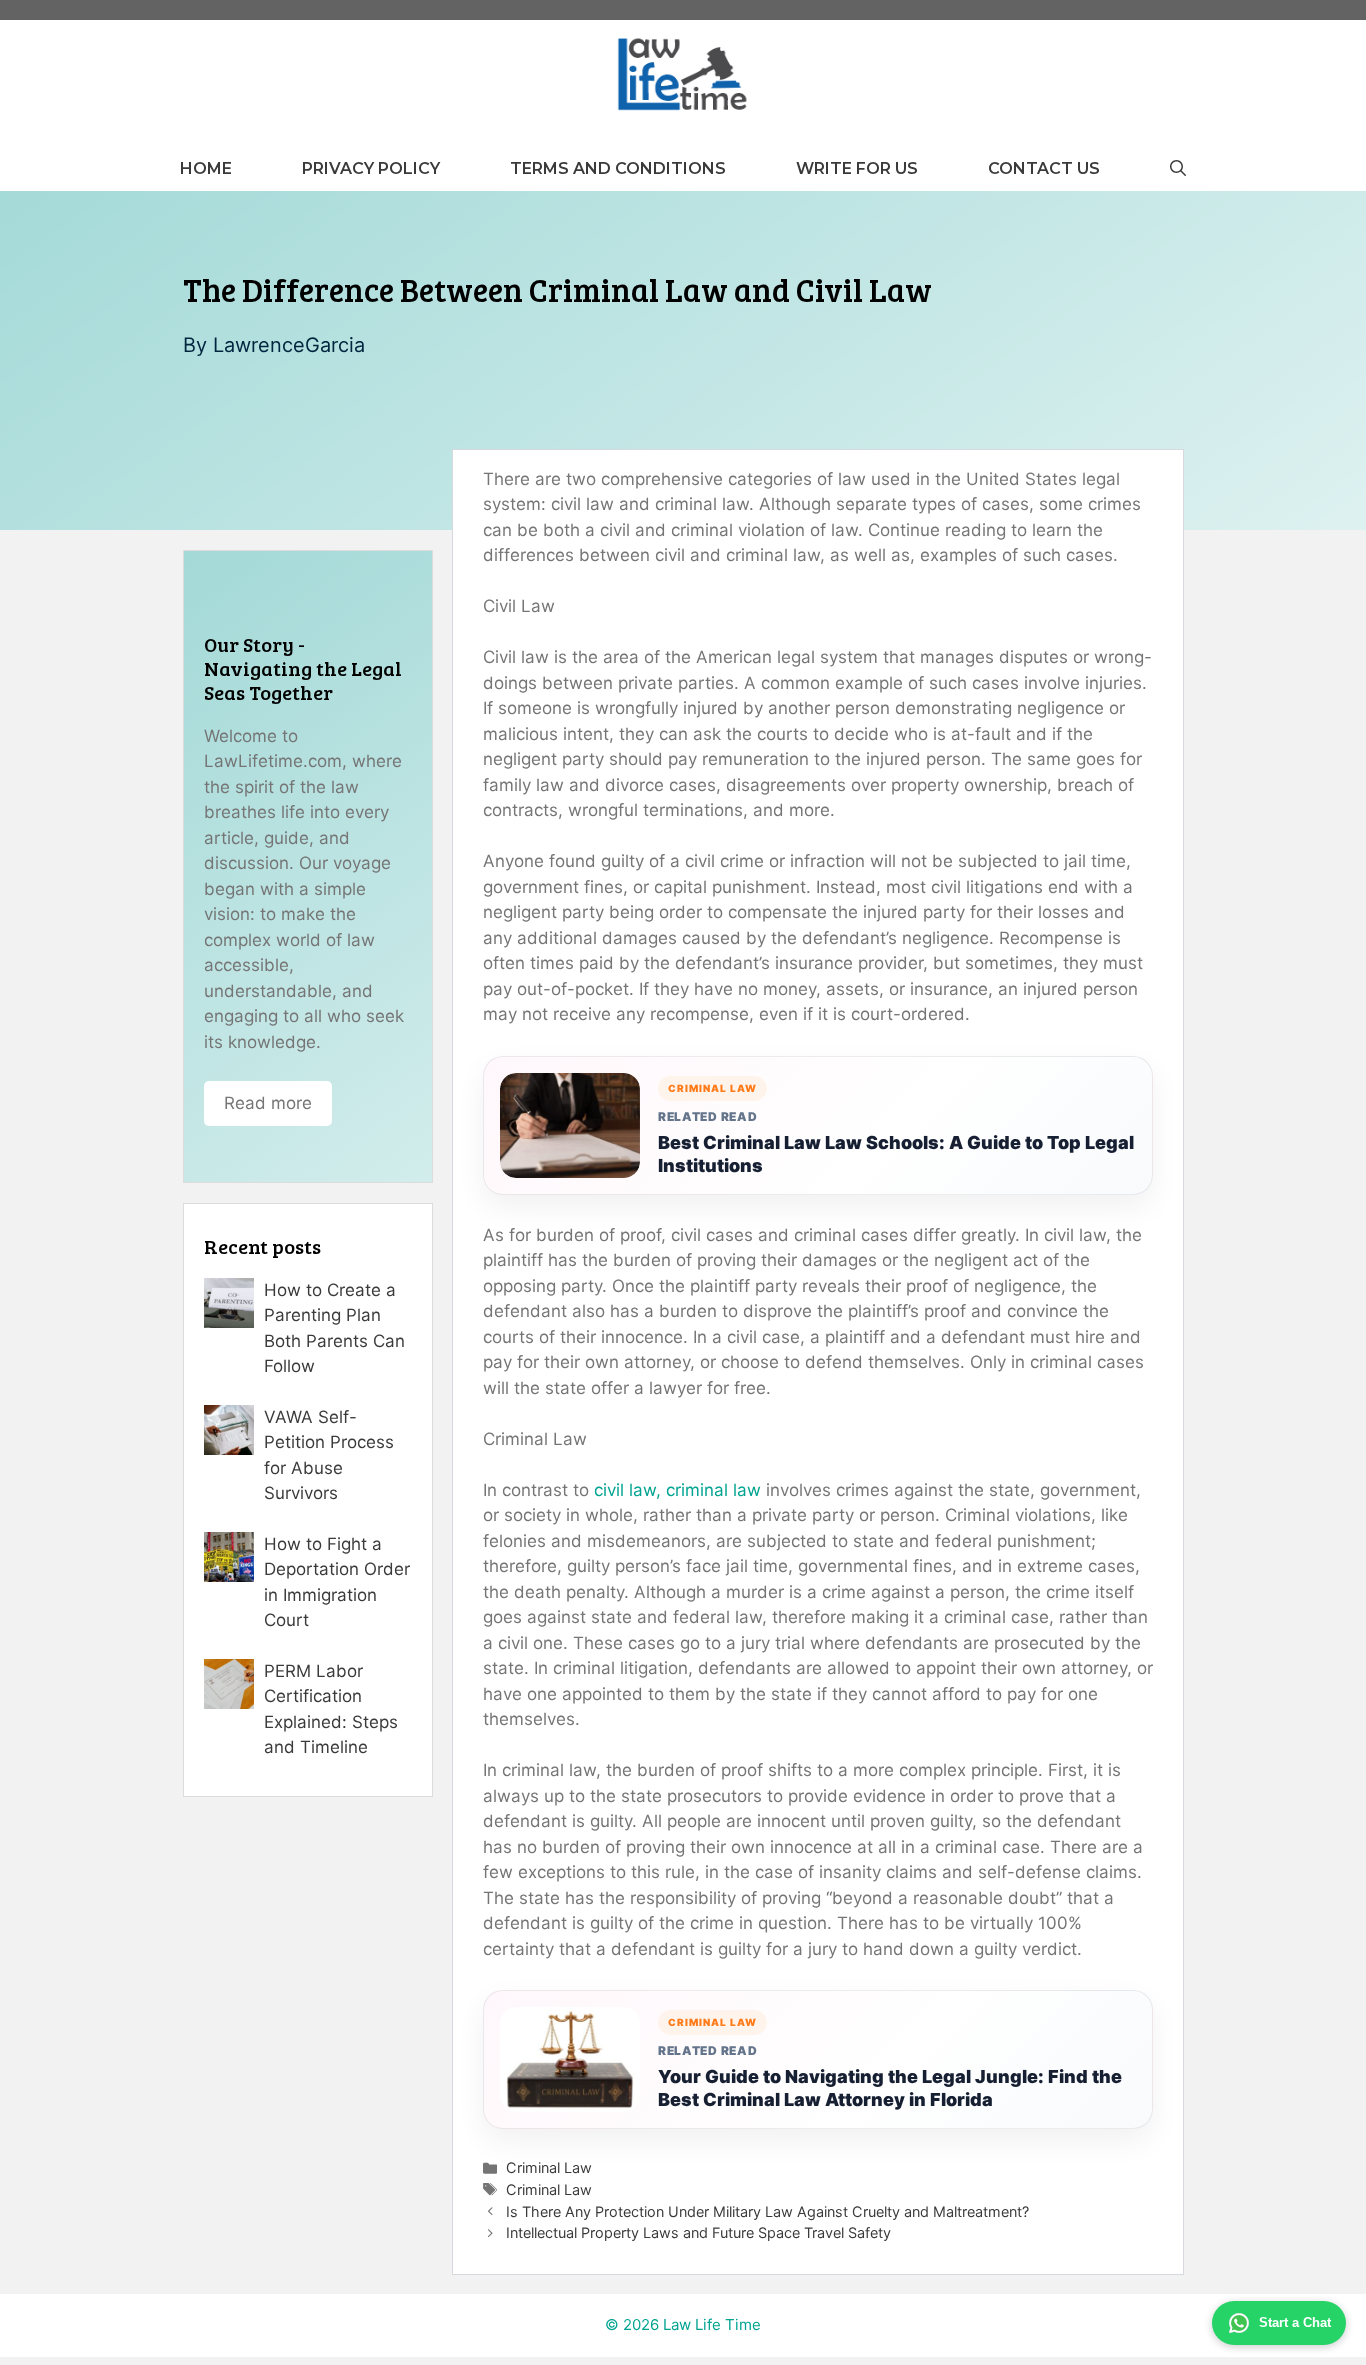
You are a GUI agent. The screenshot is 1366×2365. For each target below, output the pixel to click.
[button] (1178, 168)
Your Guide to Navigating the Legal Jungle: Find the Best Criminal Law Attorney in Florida (890, 2088)
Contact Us (1044, 168)
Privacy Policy (371, 168)
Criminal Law (549, 2167)
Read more (268, 1103)
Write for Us (857, 168)
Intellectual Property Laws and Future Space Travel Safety (698, 2232)
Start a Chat (1295, 2322)
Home (206, 168)
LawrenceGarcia (289, 345)
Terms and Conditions (618, 168)
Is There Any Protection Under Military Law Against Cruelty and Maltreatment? (767, 2211)
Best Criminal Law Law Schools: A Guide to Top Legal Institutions (896, 1154)
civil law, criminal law (677, 1490)
